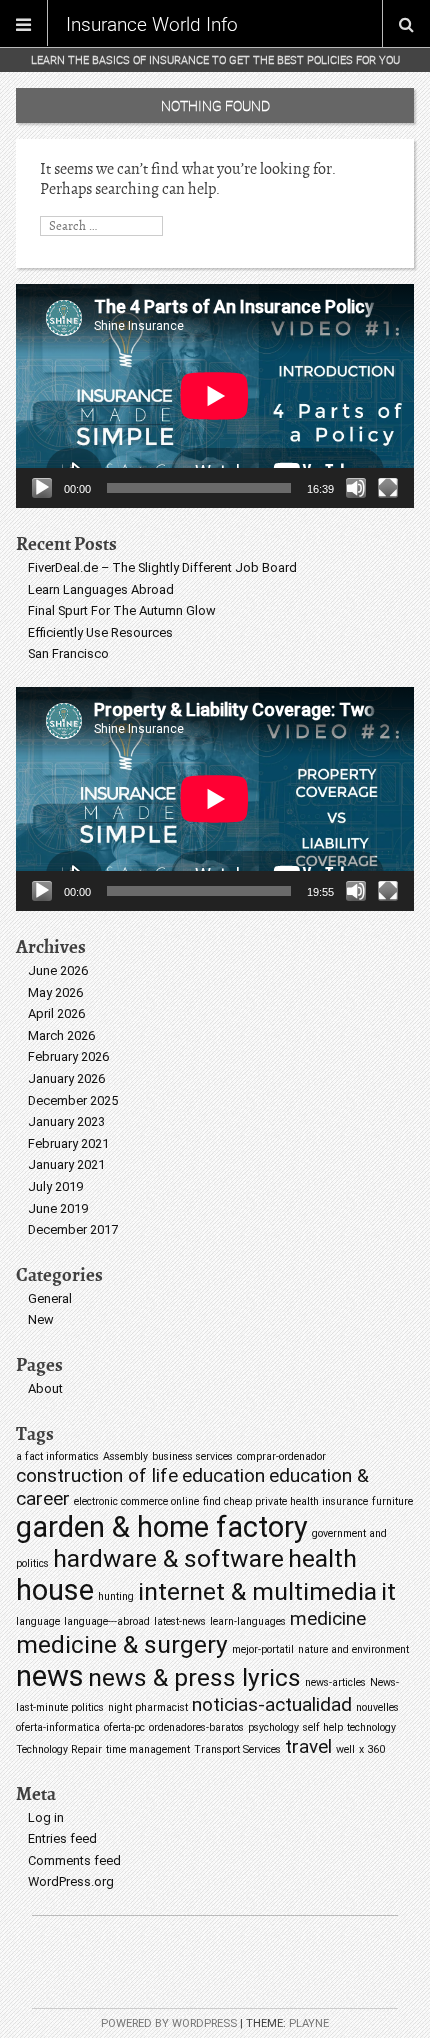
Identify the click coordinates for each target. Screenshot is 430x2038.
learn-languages (248, 1621)
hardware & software (168, 1558)
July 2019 (55, 1186)
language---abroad (107, 1621)
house (55, 1590)
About (45, 1388)
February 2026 (68, 1056)
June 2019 (58, 1208)
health (322, 1558)
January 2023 (66, 1121)
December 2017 (73, 1229)
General (50, 1298)
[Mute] (356, 488)
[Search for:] (101, 225)
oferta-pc (124, 1727)
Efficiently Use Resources (100, 632)
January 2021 (66, 1164)
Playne (309, 2023)
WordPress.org (71, 1881)
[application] (215, 396)
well (345, 1749)
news (50, 1676)
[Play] (42, 488)
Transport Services (237, 1749)
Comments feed (74, 1860)
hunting (116, 1596)
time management (148, 1749)
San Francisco (68, 653)
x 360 (372, 1749)
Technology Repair (59, 1749)
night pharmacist (148, 1707)
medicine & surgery (122, 1644)
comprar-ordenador (281, 1456)
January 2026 (66, 1078)
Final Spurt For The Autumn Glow (122, 610)
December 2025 (73, 1100)
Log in (46, 1817)
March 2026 (61, 1035)
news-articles (335, 1682)
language (38, 1621)
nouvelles (377, 1707)
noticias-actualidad (272, 1704)
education (223, 1475)
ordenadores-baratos (196, 1727)
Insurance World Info (152, 24)
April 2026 (56, 1013)
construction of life (97, 1475)
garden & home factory (162, 1527)
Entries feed (62, 1838)
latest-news (180, 1621)
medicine (328, 1618)
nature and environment (353, 1649)
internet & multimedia (257, 1591)
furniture (392, 1501)
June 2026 (58, 970)
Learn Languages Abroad (101, 589)
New (41, 1319)
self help (323, 1727)
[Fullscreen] (388, 488)
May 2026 (55, 992)
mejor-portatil (263, 1649)
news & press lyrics (194, 1677)
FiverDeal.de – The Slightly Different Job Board (162, 567)
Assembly (125, 1456)
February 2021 (68, 1143)
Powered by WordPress (169, 2023)
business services (192, 1456)
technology (371, 1727)
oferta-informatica (58, 1727)
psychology (273, 1727)
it (388, 1591)
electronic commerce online (136, 1501)
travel (308, 1746)
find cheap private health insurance (285, 1501)
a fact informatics (57, 1456)
